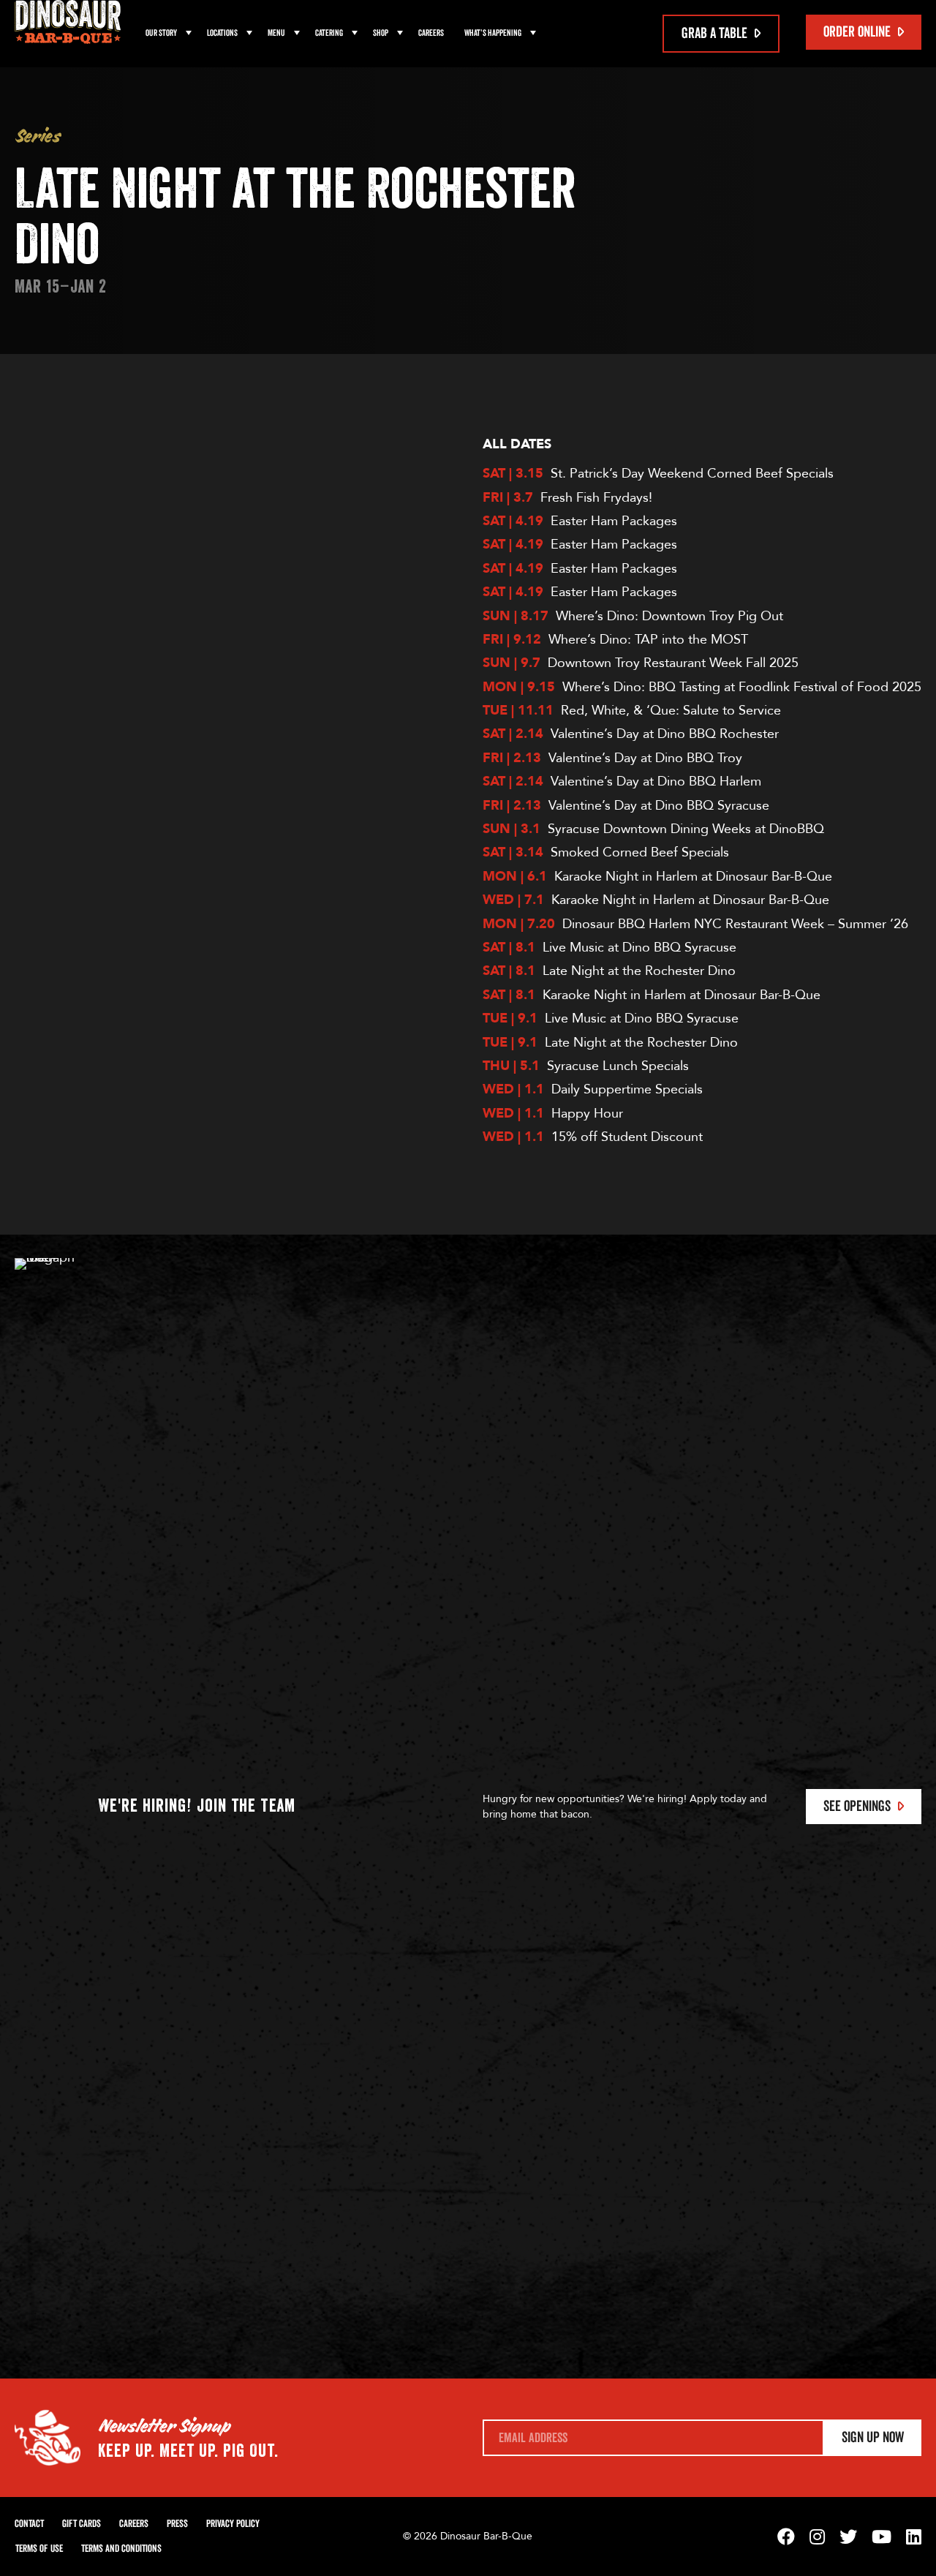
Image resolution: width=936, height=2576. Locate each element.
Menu (276, 33)
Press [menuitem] (177, 2524)
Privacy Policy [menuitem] (233, 2524)
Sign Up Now (873, 2438)
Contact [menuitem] (29, 2524)
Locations (222, 33)
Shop (381, 33)
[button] (189, 34)
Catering (329, 33)
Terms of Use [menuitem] (39, 2549)
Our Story (161, 33)
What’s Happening (493, 33)
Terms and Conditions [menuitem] (121, 2549)
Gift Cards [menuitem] (82, 2524)
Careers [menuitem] (431, 33)
